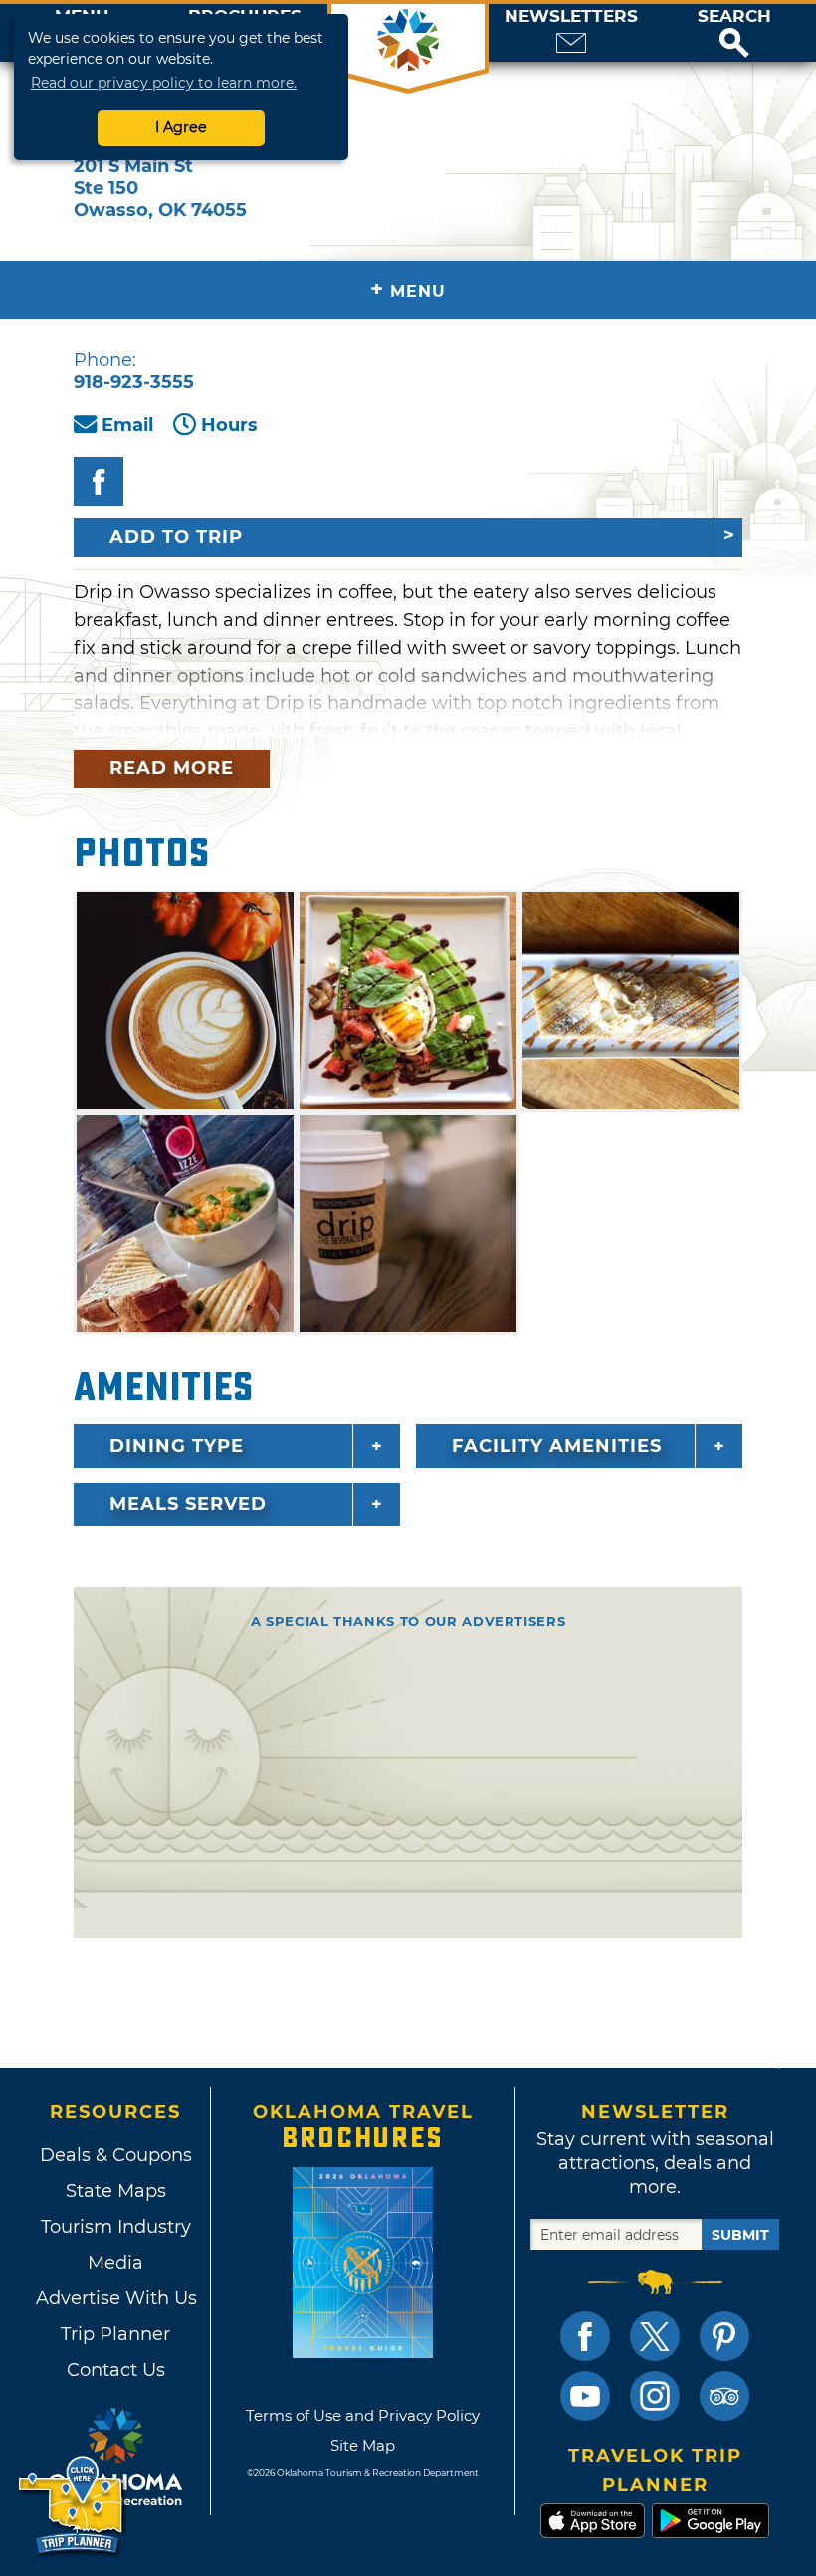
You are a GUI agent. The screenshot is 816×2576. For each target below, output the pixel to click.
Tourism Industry (116, 2227)
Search (734, 16)
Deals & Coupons (116, 2155)
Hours (229, 425)
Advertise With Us (115, 2298)
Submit (740, 2235)
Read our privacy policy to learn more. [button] (164, 83)
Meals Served (188, 1504)
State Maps (116, 2191)
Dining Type (177, 1446)
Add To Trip (176, 537)
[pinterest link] (724, 2336)
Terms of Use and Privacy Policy (363, 2415)
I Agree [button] (181, 127)
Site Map (363, 2445)
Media (115, 2263)
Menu (408, 289)
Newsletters (571, 16)
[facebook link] (585, 2336)
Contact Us (116, 2370)
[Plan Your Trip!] (72, 2506)
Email (127, 425)
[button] (734, 33)
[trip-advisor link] (724, 2396)
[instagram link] (655, 2396)
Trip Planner (115, 2334)
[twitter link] (655, 2336)
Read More (172, 768)
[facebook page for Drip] (99, 482)
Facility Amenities (557, 1446)
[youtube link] (585, 2396)
